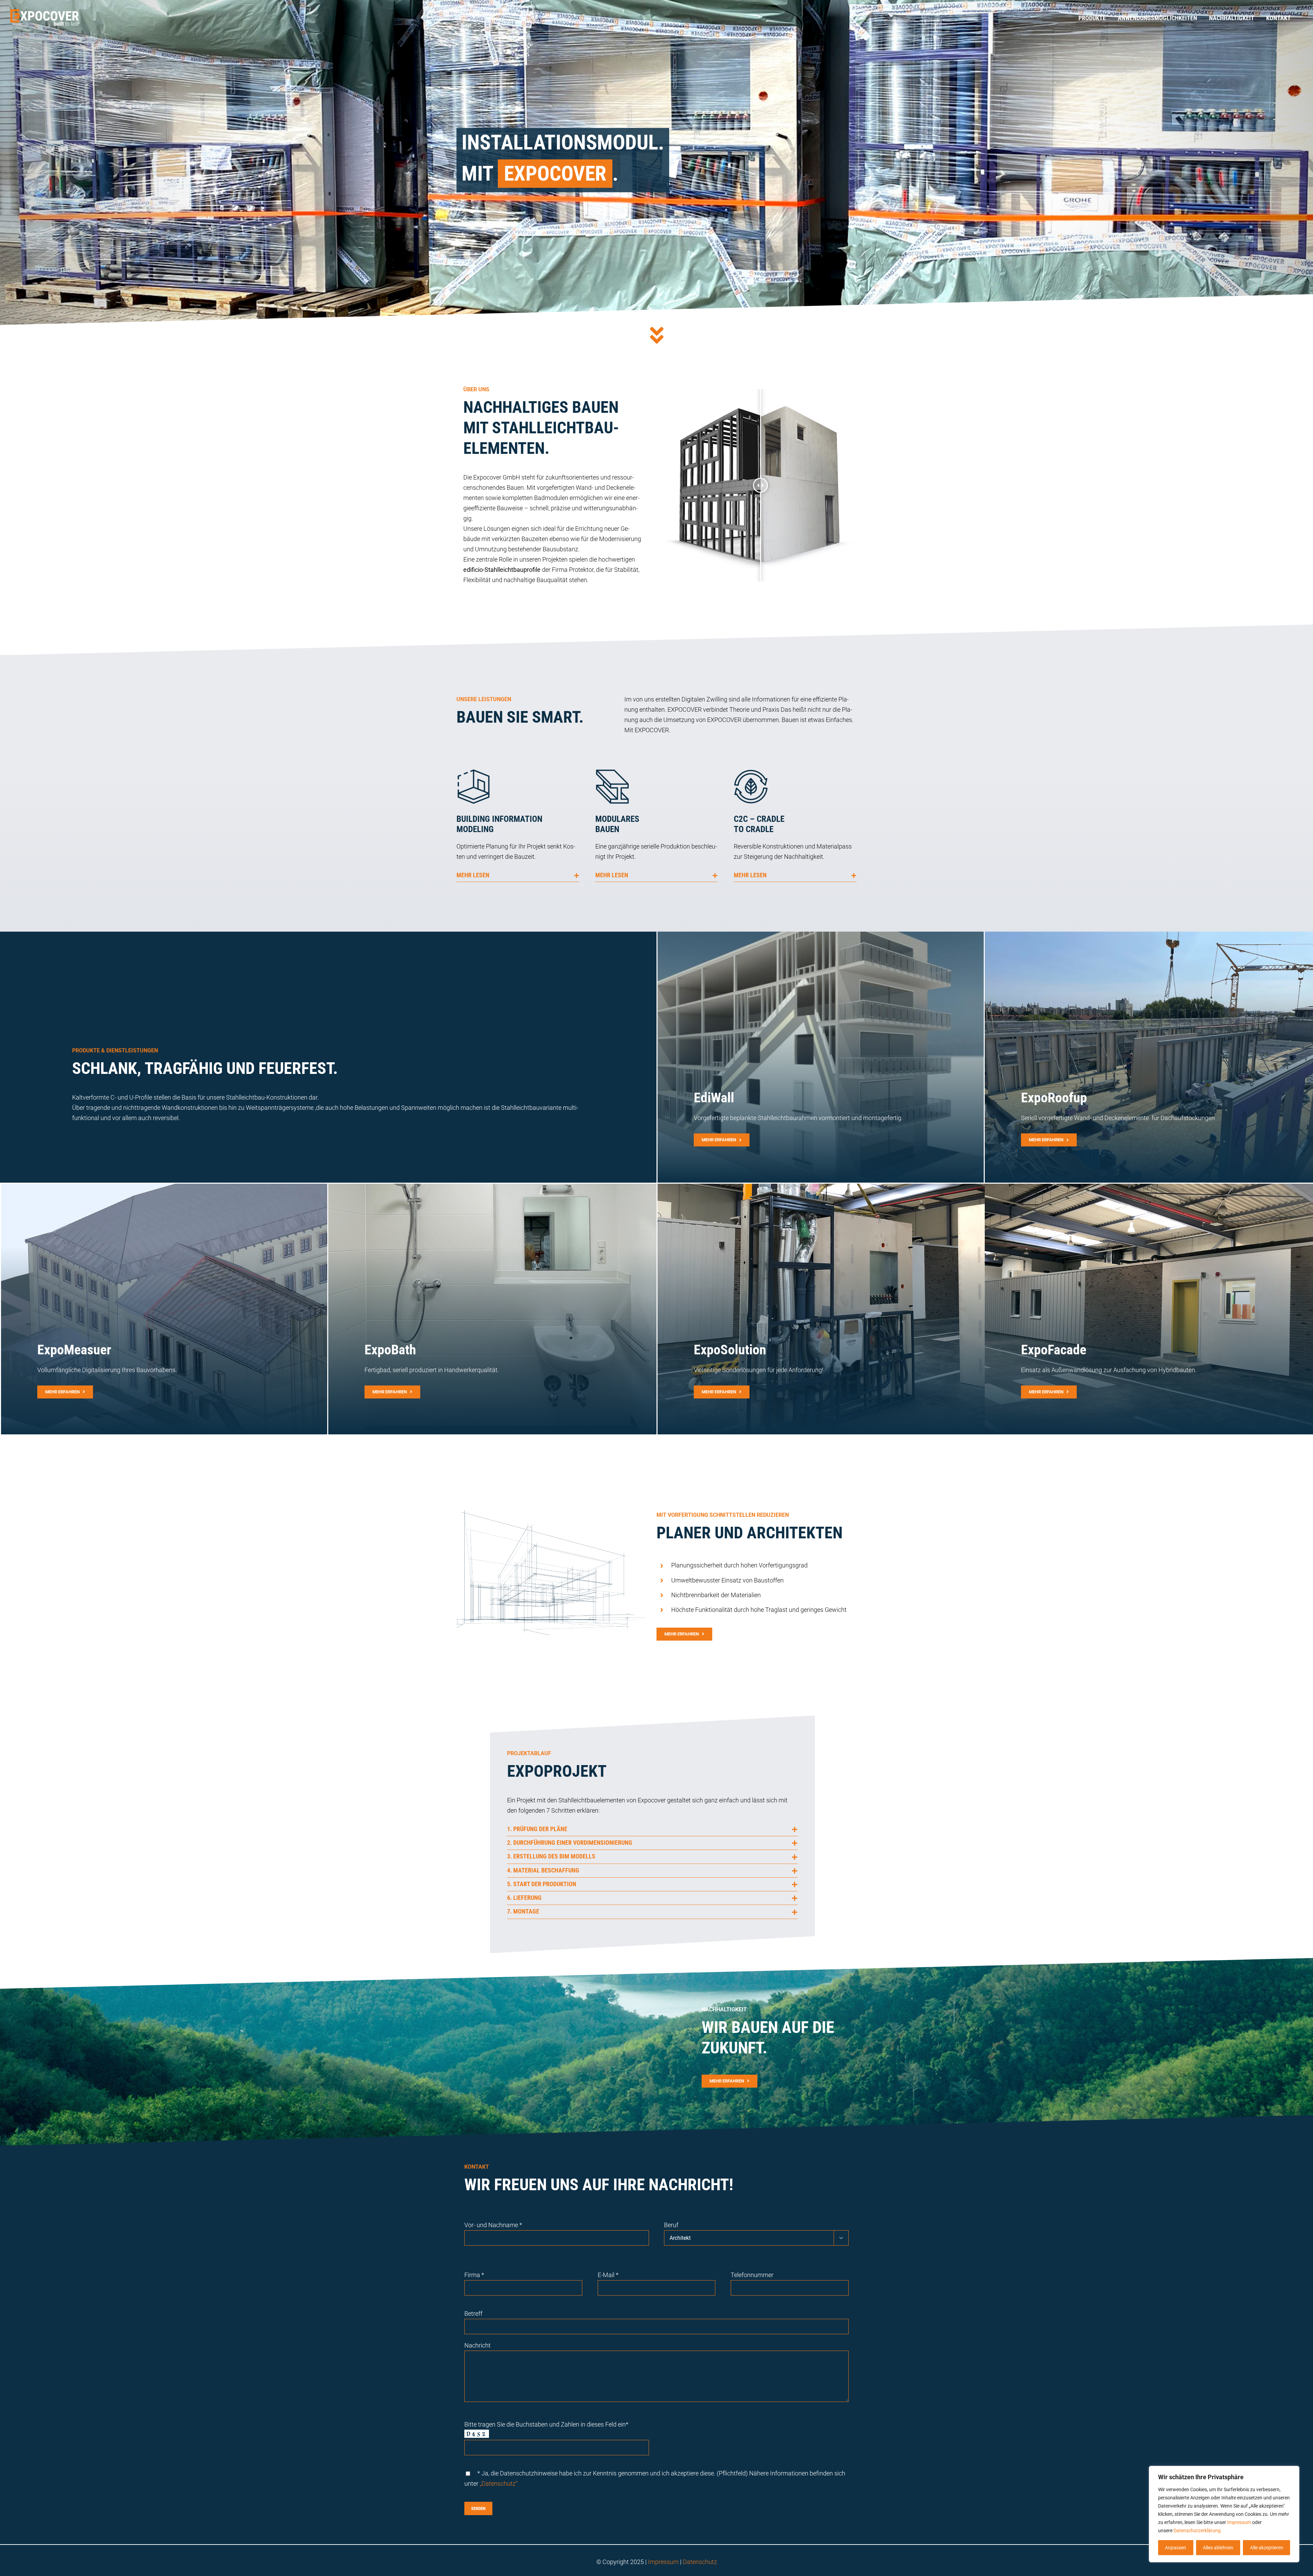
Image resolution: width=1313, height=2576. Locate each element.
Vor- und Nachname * (493, 2225)
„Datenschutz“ (499, 2483)
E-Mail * (608, 2275)
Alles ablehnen (1218, 2548)
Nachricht (478, 2345)
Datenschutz (700, 2562)
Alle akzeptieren (1267, 2548)
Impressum (1239, 2522)
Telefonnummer (752, 2275)
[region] (1224, 2514)
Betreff (473, 2314)
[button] (518, 875)
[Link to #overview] (657, 335)
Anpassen (1176, 2548)
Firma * (474, 2275)
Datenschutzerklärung (1197, 2531)
